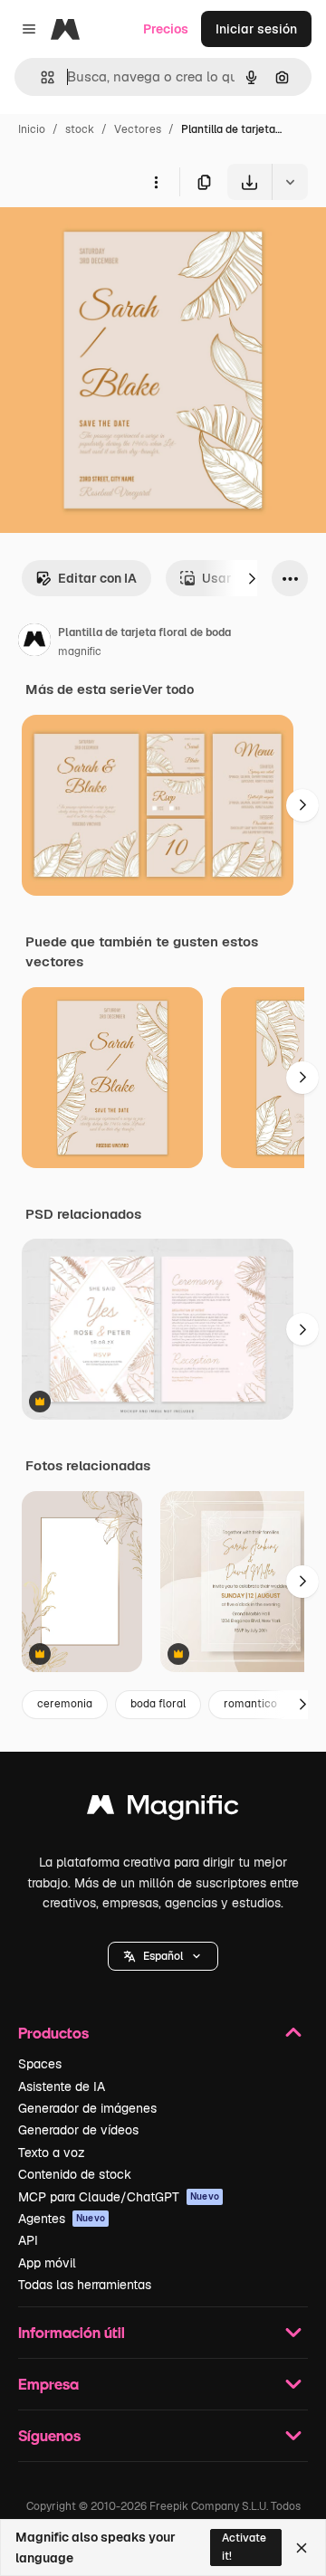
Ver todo (168, 689)
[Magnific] (163, 1809)
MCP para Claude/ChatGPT (119, 2197)
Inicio (32, 129)
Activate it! (244, 2547)
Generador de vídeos (78, 2130)
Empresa (48, 2384)
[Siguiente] (252, 578)
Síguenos (49, 2435)
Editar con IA (97, 578)
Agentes (62, 2219)
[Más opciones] (156, 182)
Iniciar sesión (256, 29)
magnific (80, 651)
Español (163, 1956)
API (28, 2240)
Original (116, 242)
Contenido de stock (75, 2174)
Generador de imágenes (87, 2108)
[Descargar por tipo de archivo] (290, 182)
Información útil (72, 2332)
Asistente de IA (62, 2086)
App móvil (47, 2263)
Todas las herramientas (85, 2285)
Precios (166, 29)
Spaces (40, 2064)
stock (80, 129)
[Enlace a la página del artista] (34, 642)
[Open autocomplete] (40, 77)
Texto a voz (52, 2153)
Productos (53, 2033)
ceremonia (65, 1704)
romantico (250, 1704)
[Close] (302, 2548)
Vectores (138, 129)
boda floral (158, 1704)
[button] (163, 1956)
